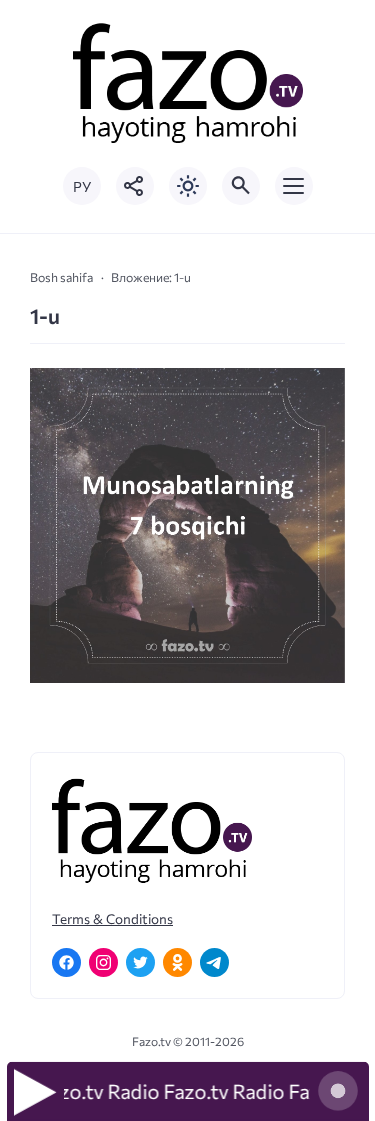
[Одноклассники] (177, 962)
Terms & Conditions (112, 918)
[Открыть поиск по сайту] (241, 186)
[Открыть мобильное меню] (294, 186)
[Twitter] (140, 962)
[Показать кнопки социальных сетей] (135, 186)
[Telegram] (214, 962)
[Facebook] (66, 962)
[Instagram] (103, 962)
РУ (82, 186)
